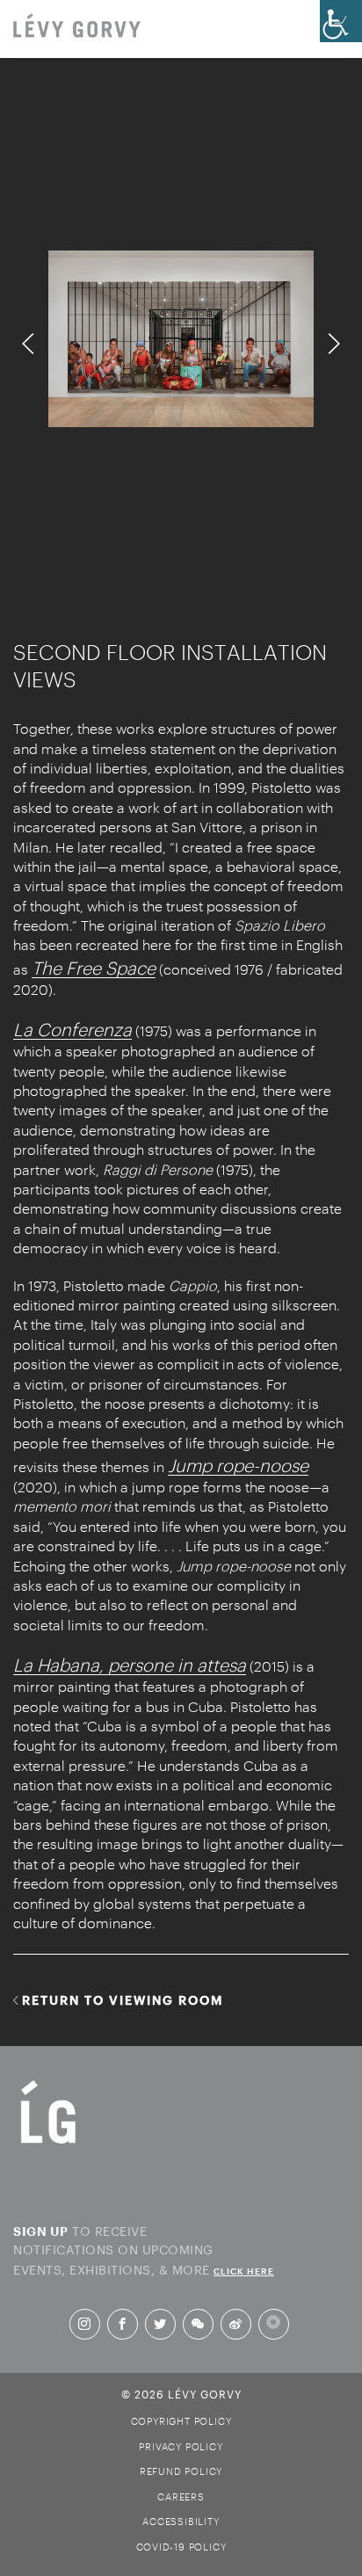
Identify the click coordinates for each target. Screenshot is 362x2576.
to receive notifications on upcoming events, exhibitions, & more (144, 2249)
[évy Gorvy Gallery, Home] (77, 28)
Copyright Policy (181, 2421)
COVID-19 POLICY (181, 2547)
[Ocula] (274, 2324)
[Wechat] (198, 2324)
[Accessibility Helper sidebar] (341, 21)
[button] (29, 344)
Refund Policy (181, 2471)
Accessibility (181, 2521)
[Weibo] (235, 2324)
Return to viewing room (123, 2000)
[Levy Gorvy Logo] (48, 2142)
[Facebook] (122, 2324)
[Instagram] (84, 2324)
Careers (181, 2496)
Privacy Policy (181, 2446)
